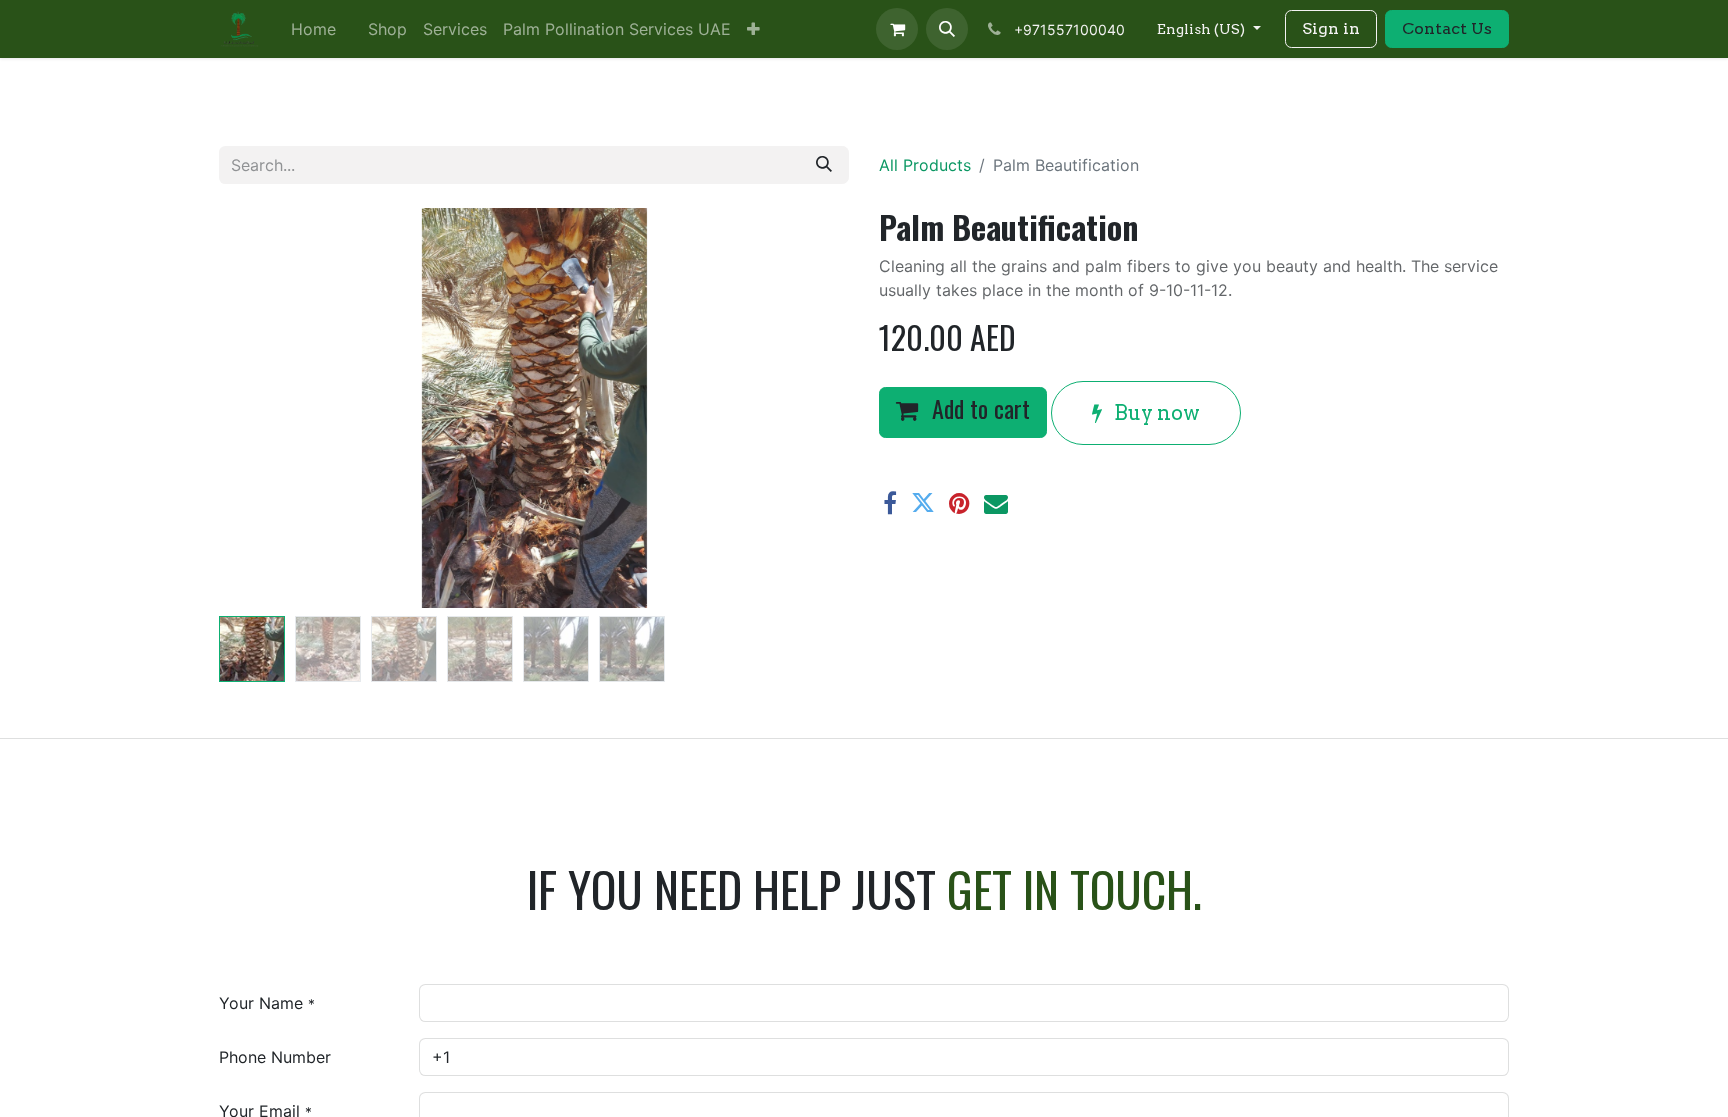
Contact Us (1447, 28)
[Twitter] (923, 503)
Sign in (1331, 28)
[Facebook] (890, 503)
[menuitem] (313, 29)
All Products (925, 165)
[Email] (996, 503)
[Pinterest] (959, 503)
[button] (947, 29)
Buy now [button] (1155, 413)
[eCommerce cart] (897, 29)
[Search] (824, 165)
